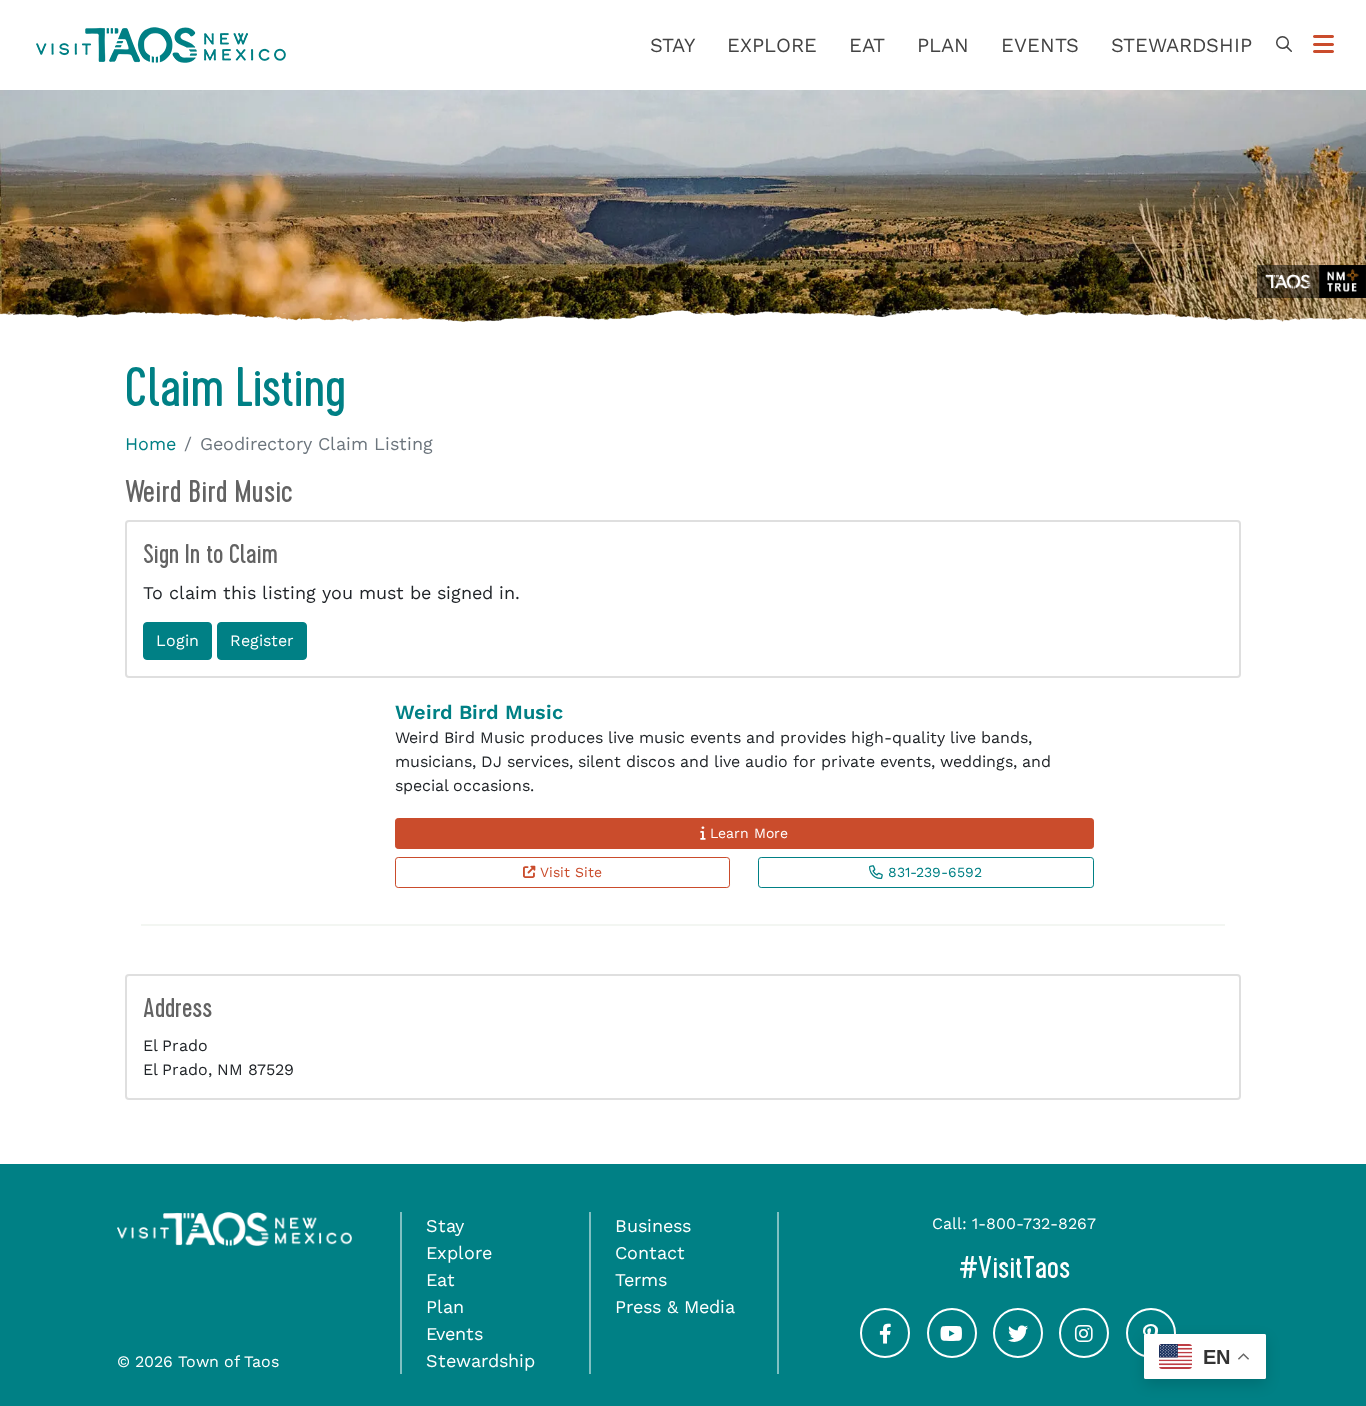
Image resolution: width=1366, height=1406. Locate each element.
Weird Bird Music (479, 712)
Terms (641, 1279)
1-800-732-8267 (1034, 1223)
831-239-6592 (932, 872)
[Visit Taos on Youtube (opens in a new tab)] (952, 1350)
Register (262, 640)
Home (150, 443)
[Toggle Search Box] (1284, 45)
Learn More (746, 833)
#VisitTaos (1080, 1267)
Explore (772, 45)
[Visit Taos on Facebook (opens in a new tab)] (885, 1350)
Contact (650, 1252)
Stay (672, 45)
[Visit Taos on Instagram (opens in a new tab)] (1084, 1350)
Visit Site (568, 872)
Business (653, 1225)
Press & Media (675, 1306)
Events (1040, 45)
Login (177, 640)
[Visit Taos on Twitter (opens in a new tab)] (1018, 1350)
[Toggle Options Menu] (1323, 45)
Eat (867, 45)
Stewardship (1181, 45)
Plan (943, 45)
